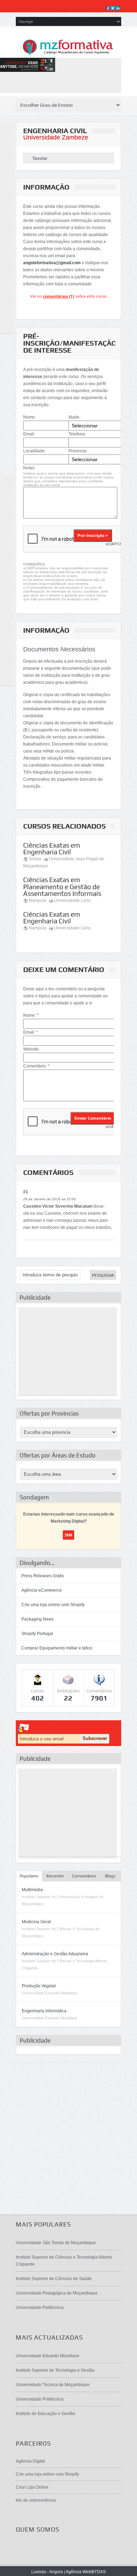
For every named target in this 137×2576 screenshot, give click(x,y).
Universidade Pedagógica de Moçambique (57, 2293)
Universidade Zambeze (56, 137)
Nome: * (31, 1015)
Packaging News (38, 1619)
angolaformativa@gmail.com (52, 263)
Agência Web (79, 2572)
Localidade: (34, 451)
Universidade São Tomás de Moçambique (56, 2243)
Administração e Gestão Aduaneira (55, 1954)
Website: (31, 1049)
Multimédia (32, 1890)
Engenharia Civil (55, 131)
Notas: (29, 468)
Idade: (74, 417)
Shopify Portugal (37, 1634)
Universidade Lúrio (72, 900)
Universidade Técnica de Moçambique (53, 2385)
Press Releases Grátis (43, 1576)
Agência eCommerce (42, 1590)
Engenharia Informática (44, 2011)
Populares (29, 1876)
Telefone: (77, 434)
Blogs (110, 1876)
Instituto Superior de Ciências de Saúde (54, 2279)
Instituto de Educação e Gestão (45, 2414)
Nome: (30, 417)
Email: (29, 434)
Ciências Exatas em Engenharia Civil (52, 849)
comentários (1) (58, 296)
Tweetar (40, 159)
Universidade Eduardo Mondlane (48, 2356)
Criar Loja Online (32, 2487)
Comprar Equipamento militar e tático (57, 1648)
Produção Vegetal (39, 1986)
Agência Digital (30, 2461)
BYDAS (99, 2572)
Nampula (38, 900)
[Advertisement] (68, 1351)
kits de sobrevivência (36, 2500)
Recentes (55, 1876)
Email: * (31, 1032)
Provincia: (78, 451)
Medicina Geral (36, 1922)
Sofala (35, 859)
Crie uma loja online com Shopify (53, 1605)
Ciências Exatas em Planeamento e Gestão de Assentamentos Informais (62, 886)
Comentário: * (36, 1066)
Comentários (84, 1876)
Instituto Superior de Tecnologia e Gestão (55, 2370)
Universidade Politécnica (40, 2308)
